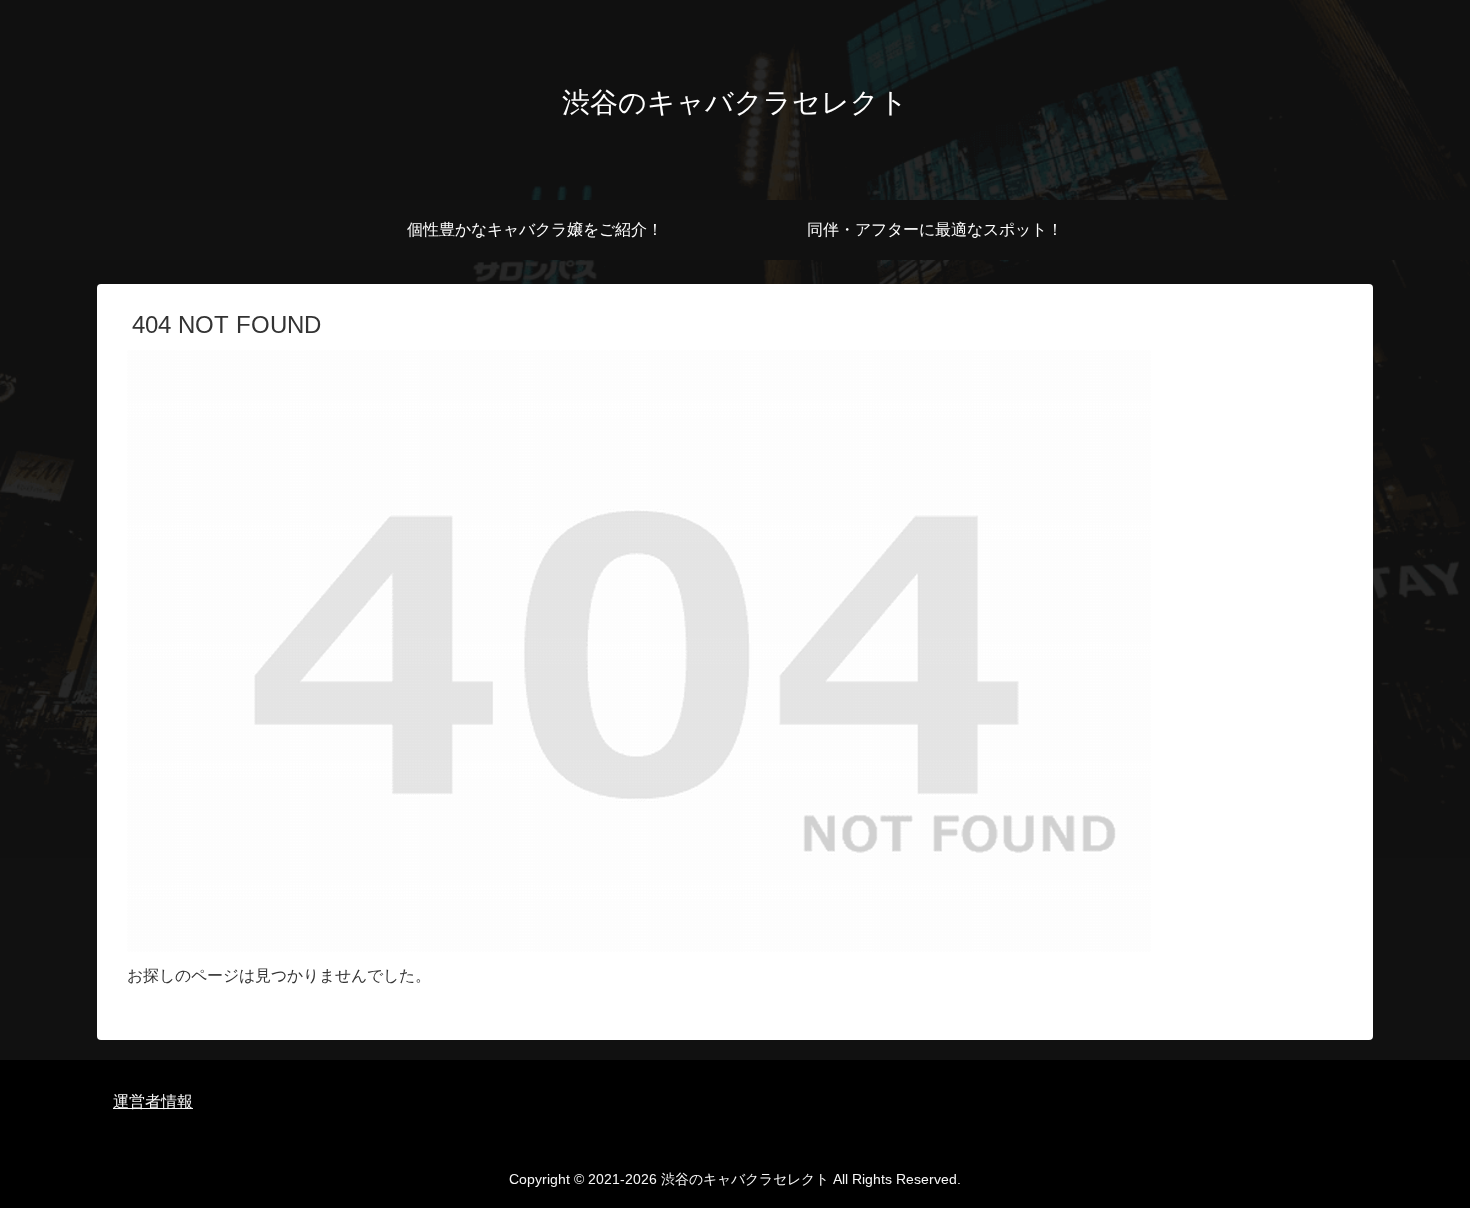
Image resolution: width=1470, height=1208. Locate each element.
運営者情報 (153, 1101)
